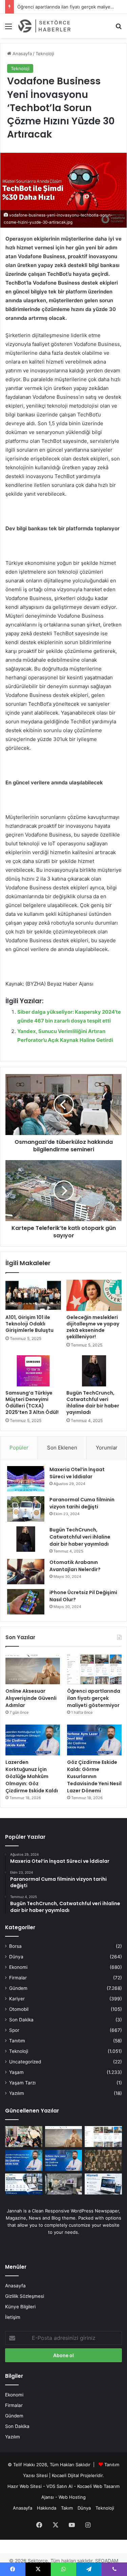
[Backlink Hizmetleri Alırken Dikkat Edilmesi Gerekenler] (103, 2184)
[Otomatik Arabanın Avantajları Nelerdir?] (26, 1572)
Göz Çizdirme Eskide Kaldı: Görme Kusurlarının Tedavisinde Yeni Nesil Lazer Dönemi (94, 1776)
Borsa (15, 1946)
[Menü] (8, 29)
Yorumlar (107, 1448)
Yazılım (17, 2093)
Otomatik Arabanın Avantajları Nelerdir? (75, 1566)
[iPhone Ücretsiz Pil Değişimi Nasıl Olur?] (26, 1602)
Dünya (16, 1957)
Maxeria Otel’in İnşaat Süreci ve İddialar (77, 1473)
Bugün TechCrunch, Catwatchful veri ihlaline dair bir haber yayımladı (93, 1403)
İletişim (13, 2317)
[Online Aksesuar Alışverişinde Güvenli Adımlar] (33, 1669)
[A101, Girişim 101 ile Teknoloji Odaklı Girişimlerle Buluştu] (33, 1295)
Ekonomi (18, 1967)
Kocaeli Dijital (65, 2475)
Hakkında (47, 2508)
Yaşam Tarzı (22, 2083)
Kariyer (17, 1999)
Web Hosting (72, 2497)
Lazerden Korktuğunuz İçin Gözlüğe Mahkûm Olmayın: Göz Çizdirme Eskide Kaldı (32, 1776)
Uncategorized (25, 2062)
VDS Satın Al (59, 2486)
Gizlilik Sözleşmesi (25, 2296)
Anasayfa (22, 54)
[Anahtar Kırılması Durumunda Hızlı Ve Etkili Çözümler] (103, 2160)
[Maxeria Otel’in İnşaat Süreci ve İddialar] (26, 1479)
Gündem (18, 1988)
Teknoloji (45, 54)
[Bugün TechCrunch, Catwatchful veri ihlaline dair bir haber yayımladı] (94, 1371)
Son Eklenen (62, 1448)
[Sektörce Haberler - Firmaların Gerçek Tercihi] (44, 26)
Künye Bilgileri (20, 2307)
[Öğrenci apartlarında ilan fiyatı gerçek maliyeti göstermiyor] (94, 1669)
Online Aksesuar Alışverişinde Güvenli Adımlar (31, 1698)
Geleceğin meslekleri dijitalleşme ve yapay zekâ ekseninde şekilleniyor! (93, 1327)
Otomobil (19, 2009)
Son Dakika (21, 2020)
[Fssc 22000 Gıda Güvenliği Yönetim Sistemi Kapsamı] (24, 2184)
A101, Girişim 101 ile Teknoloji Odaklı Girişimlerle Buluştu (29, 1324)
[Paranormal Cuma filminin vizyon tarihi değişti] (26, 1509)
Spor (14, 2030)
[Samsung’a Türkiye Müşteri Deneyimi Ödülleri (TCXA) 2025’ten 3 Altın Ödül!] (33, 1371)
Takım (67, 2508)
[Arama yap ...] (119, 29)
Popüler (19, 1448)
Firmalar (18, 1978)
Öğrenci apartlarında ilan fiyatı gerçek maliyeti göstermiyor (94, 1698)
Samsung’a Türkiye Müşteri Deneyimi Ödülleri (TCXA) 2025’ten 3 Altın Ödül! (32, 1403)
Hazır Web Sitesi (25, 2486)
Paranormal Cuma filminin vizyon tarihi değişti (82, 1503)
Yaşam (16, 2072)
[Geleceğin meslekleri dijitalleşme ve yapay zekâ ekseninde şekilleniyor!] (94, 1295)
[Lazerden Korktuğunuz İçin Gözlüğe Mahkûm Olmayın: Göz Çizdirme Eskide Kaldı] (33, 1740)
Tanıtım (17, 2041)
